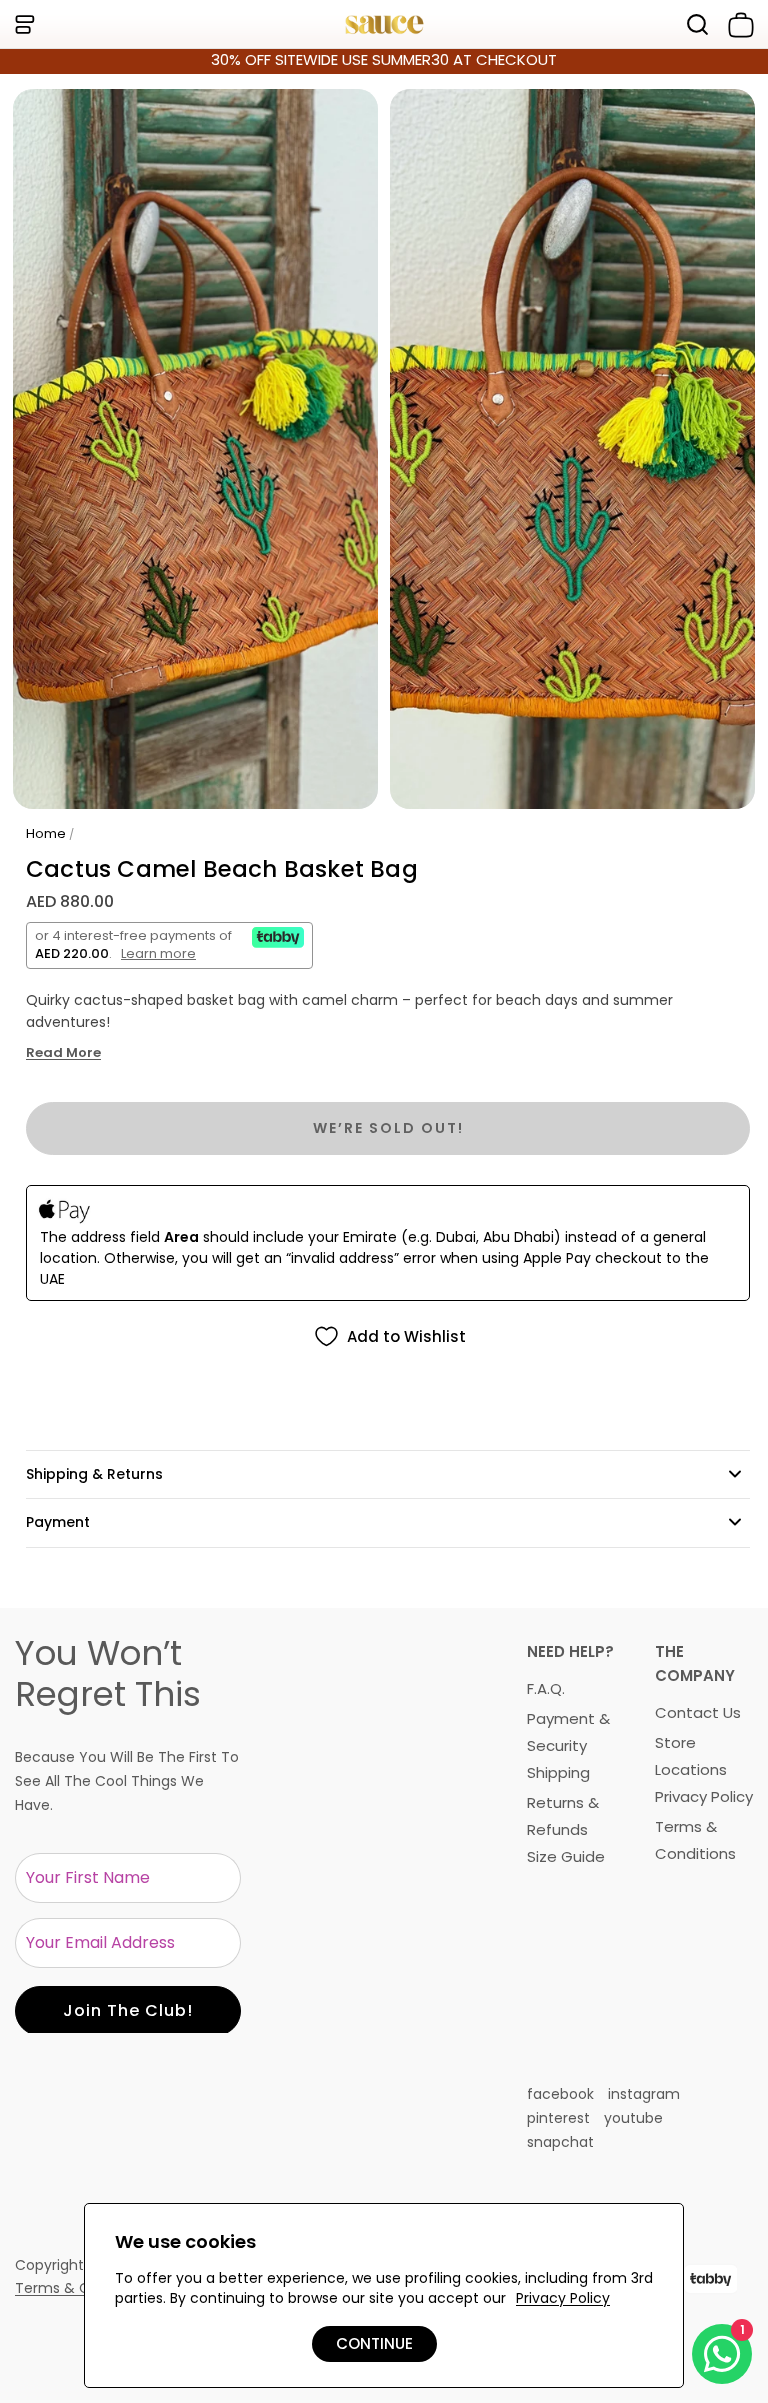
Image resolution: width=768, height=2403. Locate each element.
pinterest (558, 2118)
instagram (644, 2094)
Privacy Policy (704, 1796)
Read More (63, 1053)
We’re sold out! (388, 1128)
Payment (58, 1522)
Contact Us (698, 1712)
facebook (560, 2094)
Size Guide (566, 1856)
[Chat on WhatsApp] (722, 2354)
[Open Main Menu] (24, 24)
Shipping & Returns (94, 1474)
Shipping (558, 1772)
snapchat (560, 2142)
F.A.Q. (546, 1688)
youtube (633, 2118)
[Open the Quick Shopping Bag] (737, 25)
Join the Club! (128, 2010)
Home (46, 833)
